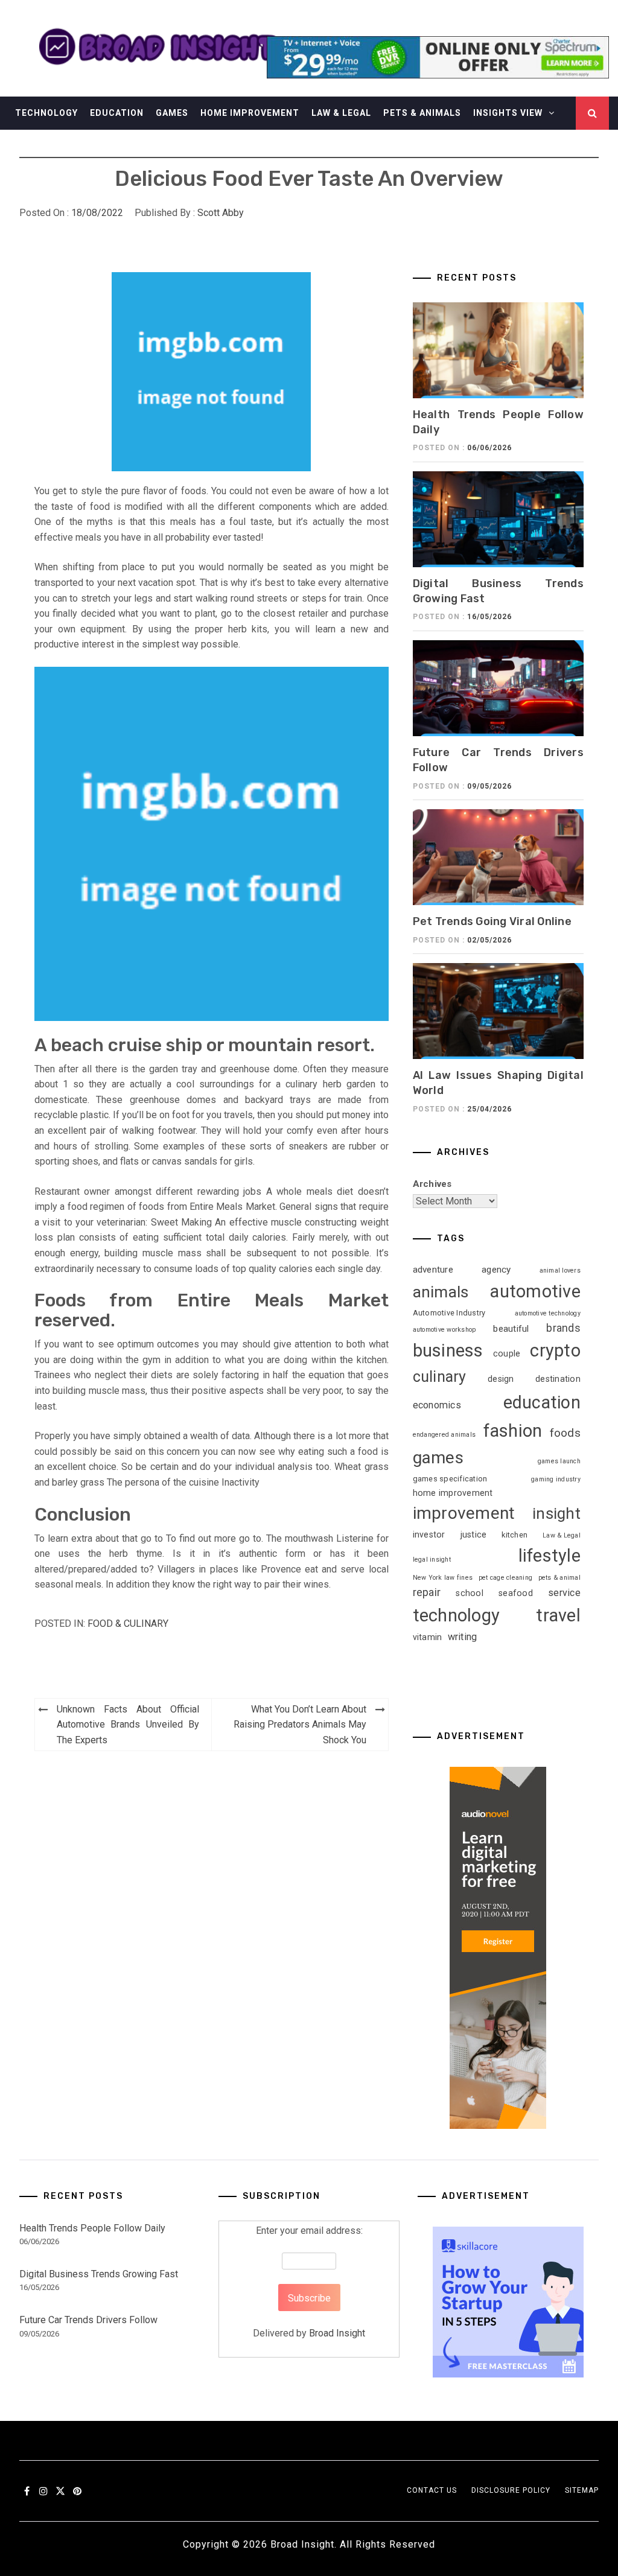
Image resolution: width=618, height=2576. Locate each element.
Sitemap (582, 2490)
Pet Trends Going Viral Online (492, 921)
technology (457, 1615)
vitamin (428, 1637)
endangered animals (444, 1435)
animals (441, 1292)
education (542, 1402)
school (470, 1593)
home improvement (453, 1493)
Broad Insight (337, 2333)
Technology (46, 113)
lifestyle (550, 1556)
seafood (516, 1593)
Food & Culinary (128, 1624)
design (501, 1379)
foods (565, 1433)
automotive (535, 1291)
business (448, 1350)
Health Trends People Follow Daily (92, 2228)
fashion (513, 1431)
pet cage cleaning (505, 1578)
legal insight (432, 1560)
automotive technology (548, 1313)
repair (427, 1592)
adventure (433, 1270)
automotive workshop (444, 1330)
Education (117, 113)
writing (463, 1637)
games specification (450, 1479)
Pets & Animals (422, 113)
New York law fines (443, 1578)
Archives (432, 1184)
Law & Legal (341, 113)
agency (496, 1270)
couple (507, 1353)
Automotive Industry (449, 1313)
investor (429, 1534)
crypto (555, 1350)
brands (563, 1328)
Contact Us (432, 2490)
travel (558, 1615)
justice (474, 1534)
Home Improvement (250, 113)
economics (437, 1405)
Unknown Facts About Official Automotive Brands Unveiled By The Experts (128, 1725)
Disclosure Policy (511, 2490)
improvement (464, 1513)
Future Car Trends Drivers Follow (88, 2320)
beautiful (511, 1329)
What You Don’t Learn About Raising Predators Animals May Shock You (300, 1725)
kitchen (514, 1535)
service (564, 1593)
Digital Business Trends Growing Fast (99, 2274)
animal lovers (560, 1271)
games (438, 1458)
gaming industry (556, 1479)
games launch (559, 1461)
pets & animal (559, 1578)
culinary (440, 1377)
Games (172, 113)
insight (556, 1513)
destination (558, 1379)
